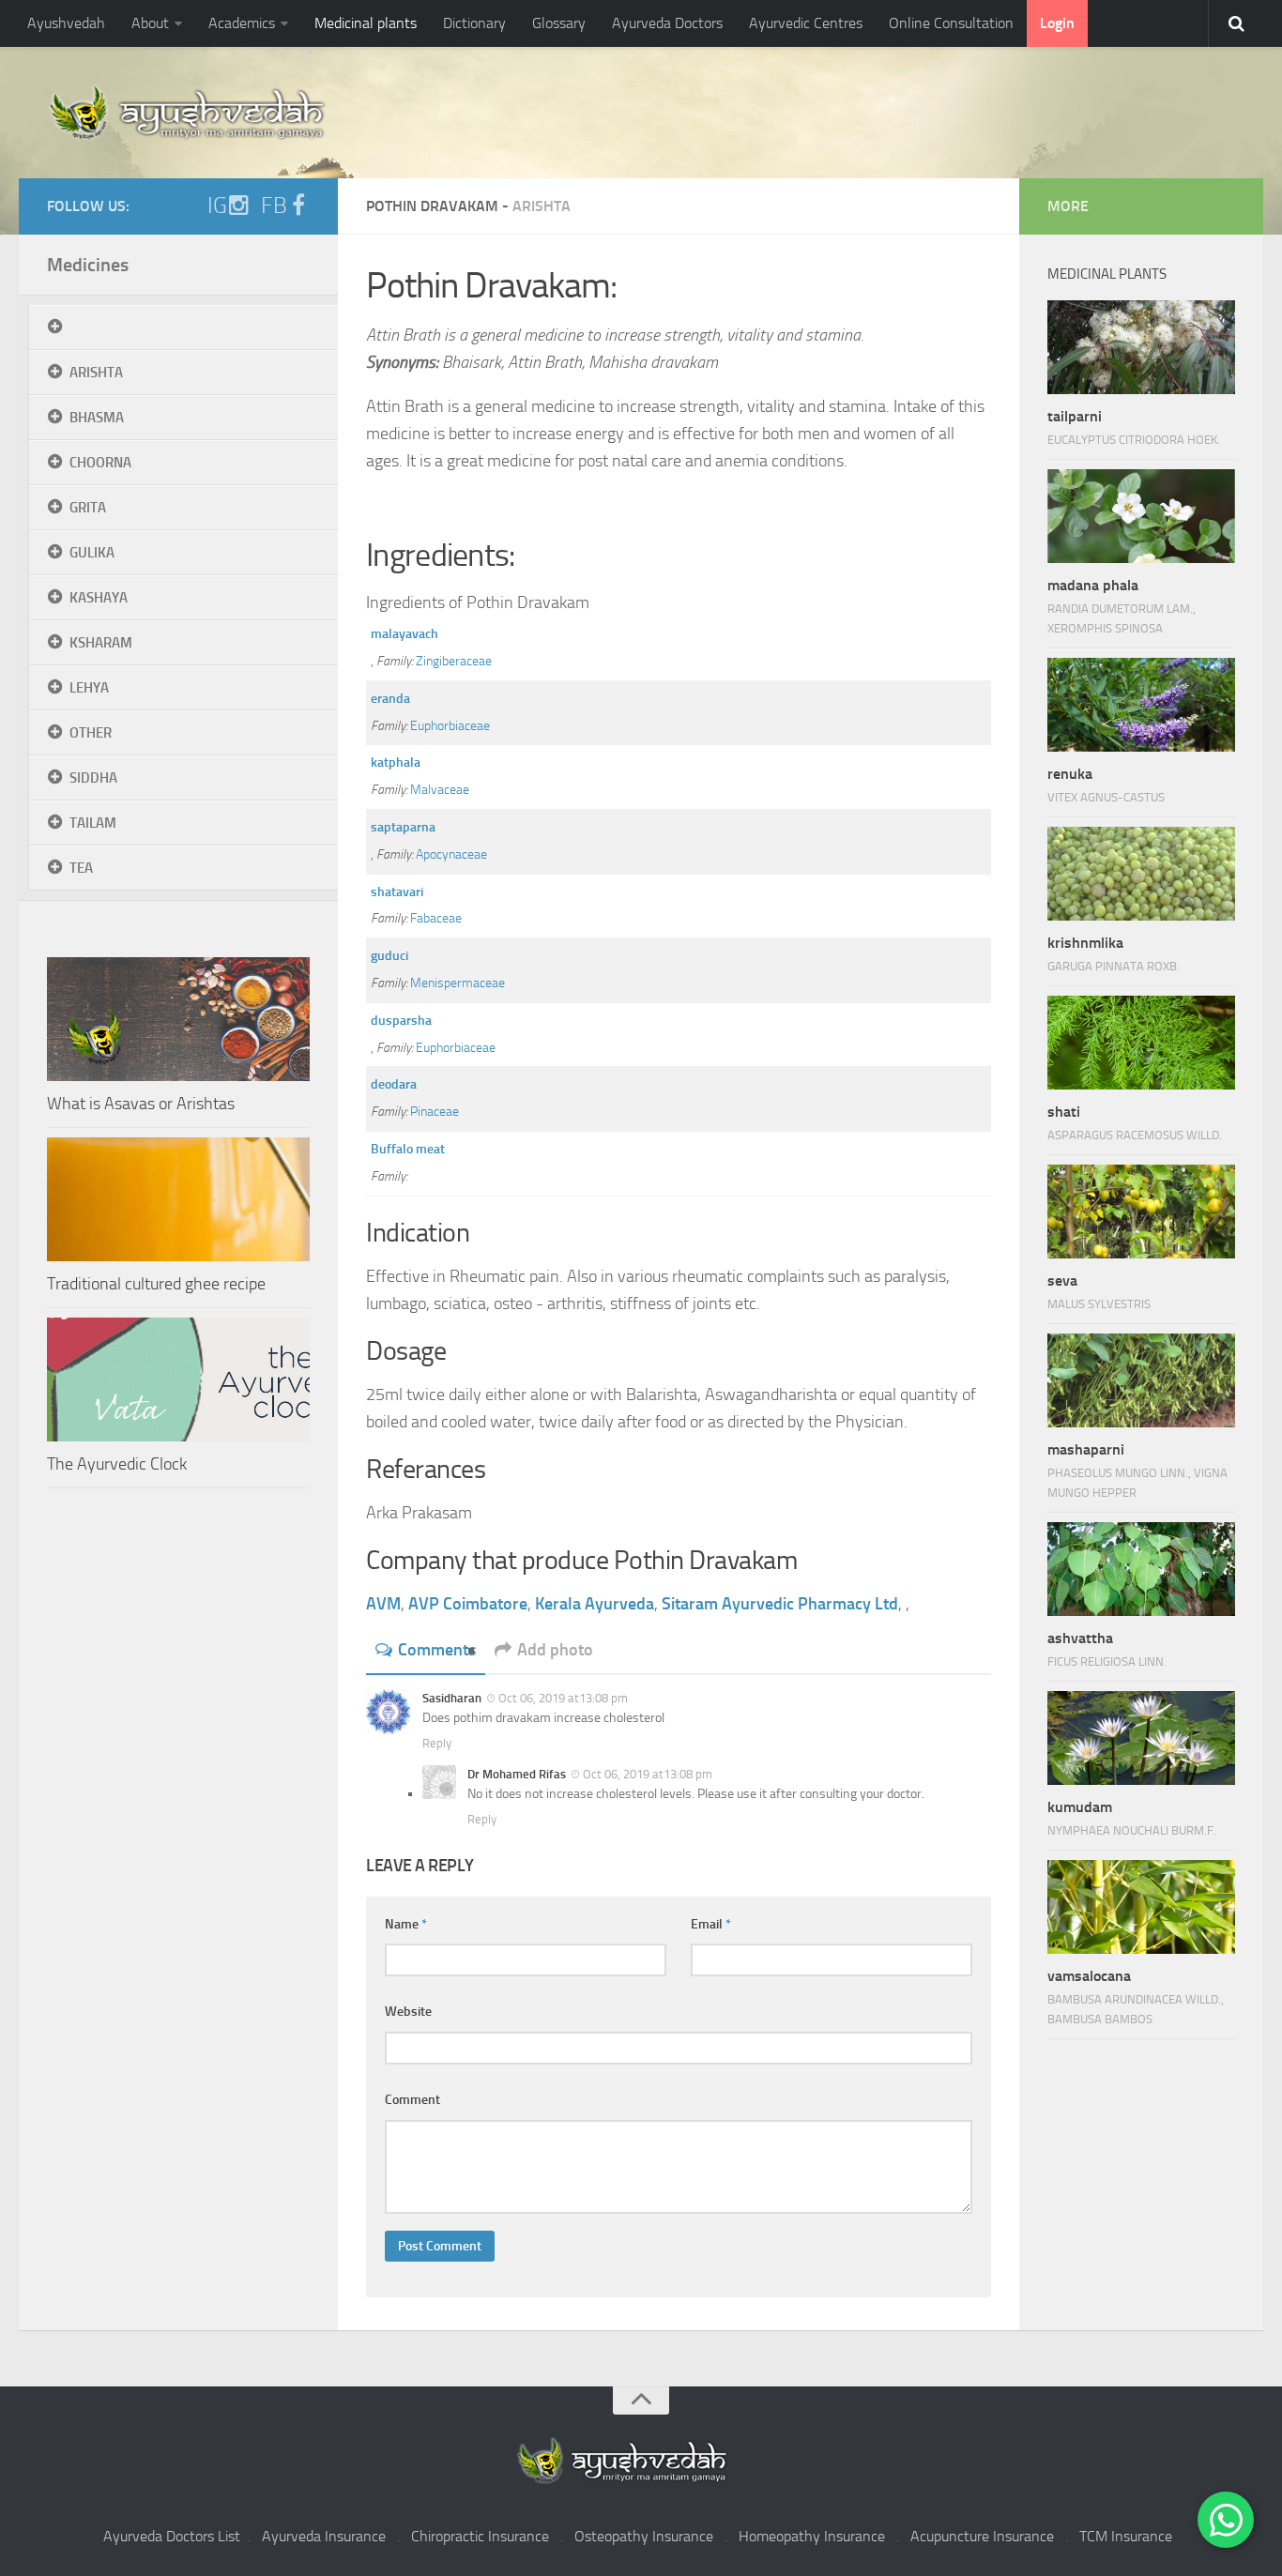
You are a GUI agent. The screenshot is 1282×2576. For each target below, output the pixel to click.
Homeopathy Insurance (812, 2536)
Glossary (559, 23)
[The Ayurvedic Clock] (178, 1379)
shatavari (397, 892)
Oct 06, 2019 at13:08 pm (563, 1698)
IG (217, 206)
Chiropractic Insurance (480, 2536)
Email (711, 1924)
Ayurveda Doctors (667, 23)
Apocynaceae (451, 854)
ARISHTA (96, 373)
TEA (81, 868)
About (150, 23)
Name (406, 1924)
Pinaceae (435, 1112)
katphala (396, 762)
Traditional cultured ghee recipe (156, 1284)
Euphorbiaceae (450, 726)
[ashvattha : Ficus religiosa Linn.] (1141, 1569)
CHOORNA (100, 463)
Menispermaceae (458, 983)
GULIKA (92, 553)
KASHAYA (99, 598)
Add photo (555, 1650)
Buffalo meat (408, 1149)
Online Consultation (951, 23)
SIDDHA (93, 778)
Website (408, 2012)
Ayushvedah (66, 23)
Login (1057, 23)
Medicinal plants (366, 23)
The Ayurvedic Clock (117, 1464)
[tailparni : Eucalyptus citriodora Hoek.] (1141, 347)
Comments (437, 1650)
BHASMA (97, 418)
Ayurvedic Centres (806, 23)
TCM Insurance (1126, 2536)
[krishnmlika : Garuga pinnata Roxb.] (1141, 874)
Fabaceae (436, 918)
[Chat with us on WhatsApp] (1226, 2520)
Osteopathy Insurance (644, 2536)
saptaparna (403, 827)
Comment (412, 2100)
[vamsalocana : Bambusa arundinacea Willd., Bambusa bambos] (1141, 1907)
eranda (390, 699)
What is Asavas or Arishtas (141, 1104)
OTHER (91, 733)
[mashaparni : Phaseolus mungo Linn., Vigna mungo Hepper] (1141, 1380)
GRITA (88, 508)
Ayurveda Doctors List (172, 2536)
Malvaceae (440, 790)
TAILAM (93, 823)
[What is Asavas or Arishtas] (178, 1019)
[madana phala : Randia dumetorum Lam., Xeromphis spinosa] (1141, 516)
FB (274, 206)
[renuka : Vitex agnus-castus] (1141, 705)
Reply (437, 1743)
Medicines (88, 265)
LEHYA (89, 688)
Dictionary (474, 23)
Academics (242, 23)
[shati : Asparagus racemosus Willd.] (1141, 1043)
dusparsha (401, 1021)
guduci (389, 956)
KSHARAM (101, 643)
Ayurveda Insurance (324, 2536)
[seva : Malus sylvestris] (1141, 1212)
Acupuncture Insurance (982, 2536)
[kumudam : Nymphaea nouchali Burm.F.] (1141, 1738)
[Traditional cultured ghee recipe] (178, 1199)
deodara (394, 1084)
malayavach (404, 634)
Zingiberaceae (454, 661)
